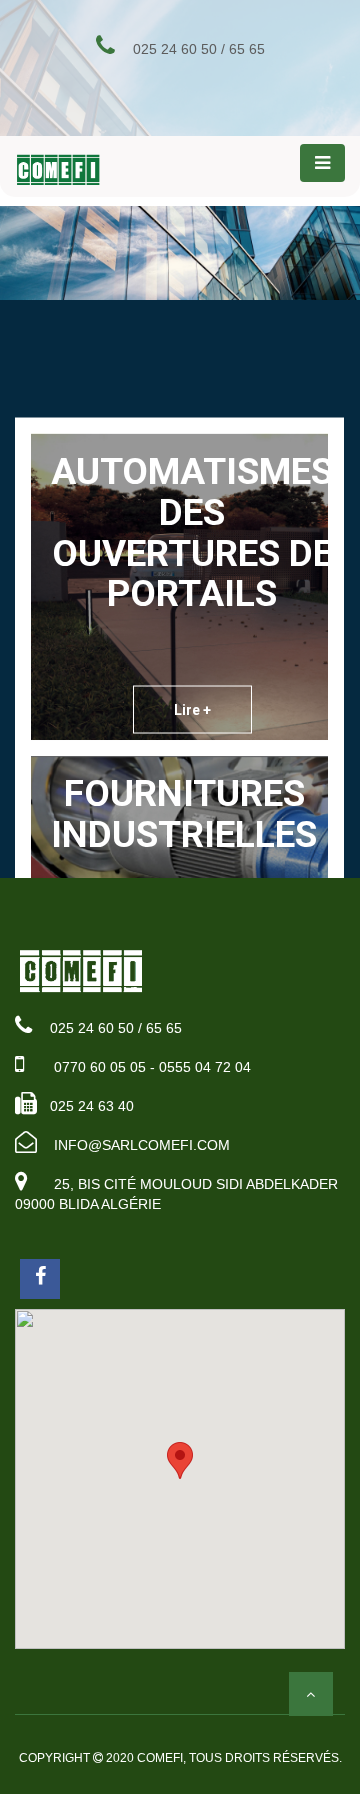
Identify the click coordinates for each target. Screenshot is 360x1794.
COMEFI (160, 1758)
